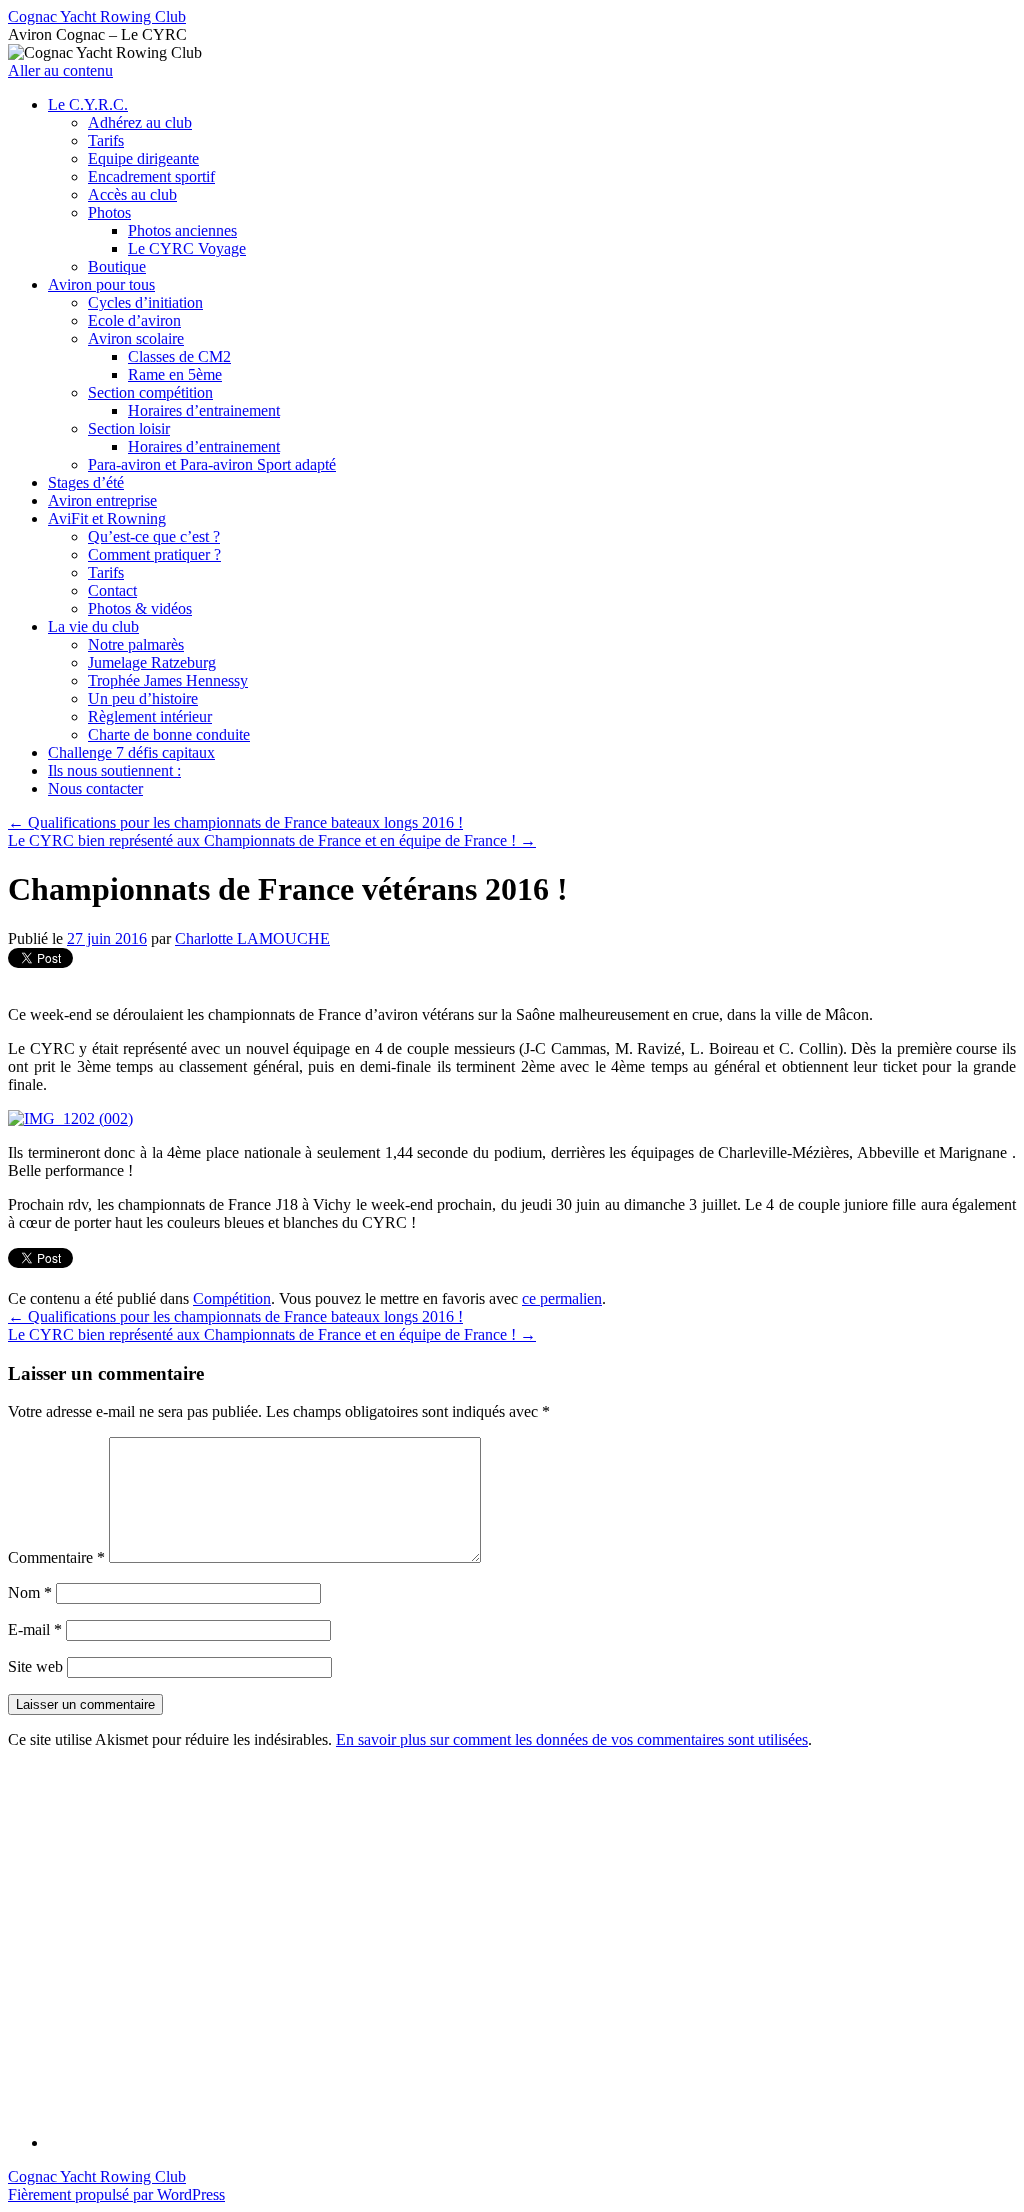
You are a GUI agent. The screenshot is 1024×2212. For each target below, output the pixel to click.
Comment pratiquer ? (154, 554)
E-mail (35, 1629)
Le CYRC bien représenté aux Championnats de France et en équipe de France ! (272, 840)
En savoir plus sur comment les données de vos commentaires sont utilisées (572, 1739)
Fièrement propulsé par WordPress (116, 2194)
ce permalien (562, 1298)
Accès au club (132, 194)
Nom (30, 1592)
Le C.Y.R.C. (88, 104)
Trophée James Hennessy (168, 680)
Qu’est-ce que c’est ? (154, 536)
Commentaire (56, 1557)
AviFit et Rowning (107, 518)
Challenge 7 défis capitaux (131, 752)
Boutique (117, 266)
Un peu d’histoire (143, 698)
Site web (35, 1666)
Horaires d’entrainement (204, 410)
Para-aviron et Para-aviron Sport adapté (212, 464)
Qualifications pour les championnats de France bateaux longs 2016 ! (235, 822)
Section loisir (129, 428)
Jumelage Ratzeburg (152, 662)
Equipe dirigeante (143, 158)
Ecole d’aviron (134, 320)
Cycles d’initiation (145, 302)
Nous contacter (95, 788)
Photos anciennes (182, 230)
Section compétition (150, 392)
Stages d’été (86, 482)
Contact (112, 590)
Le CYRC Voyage (187, 248)
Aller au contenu (60, 70)
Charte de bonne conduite (169, 734)
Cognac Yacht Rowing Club (97, 16)
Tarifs (106, 140)
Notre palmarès (136, 644)
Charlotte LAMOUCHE (252, 938)
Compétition (232, 1298)
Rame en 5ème (175, 374)
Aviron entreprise (102, 500)
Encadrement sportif (151, 176)
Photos (109, 212)
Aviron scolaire (136, 338)
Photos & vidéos (140, 608)
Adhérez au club (140, 122)
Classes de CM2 (179, 356)
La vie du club (93, 626)
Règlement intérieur (150, 716)
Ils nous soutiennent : (114, 770)
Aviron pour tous (101, 284)
